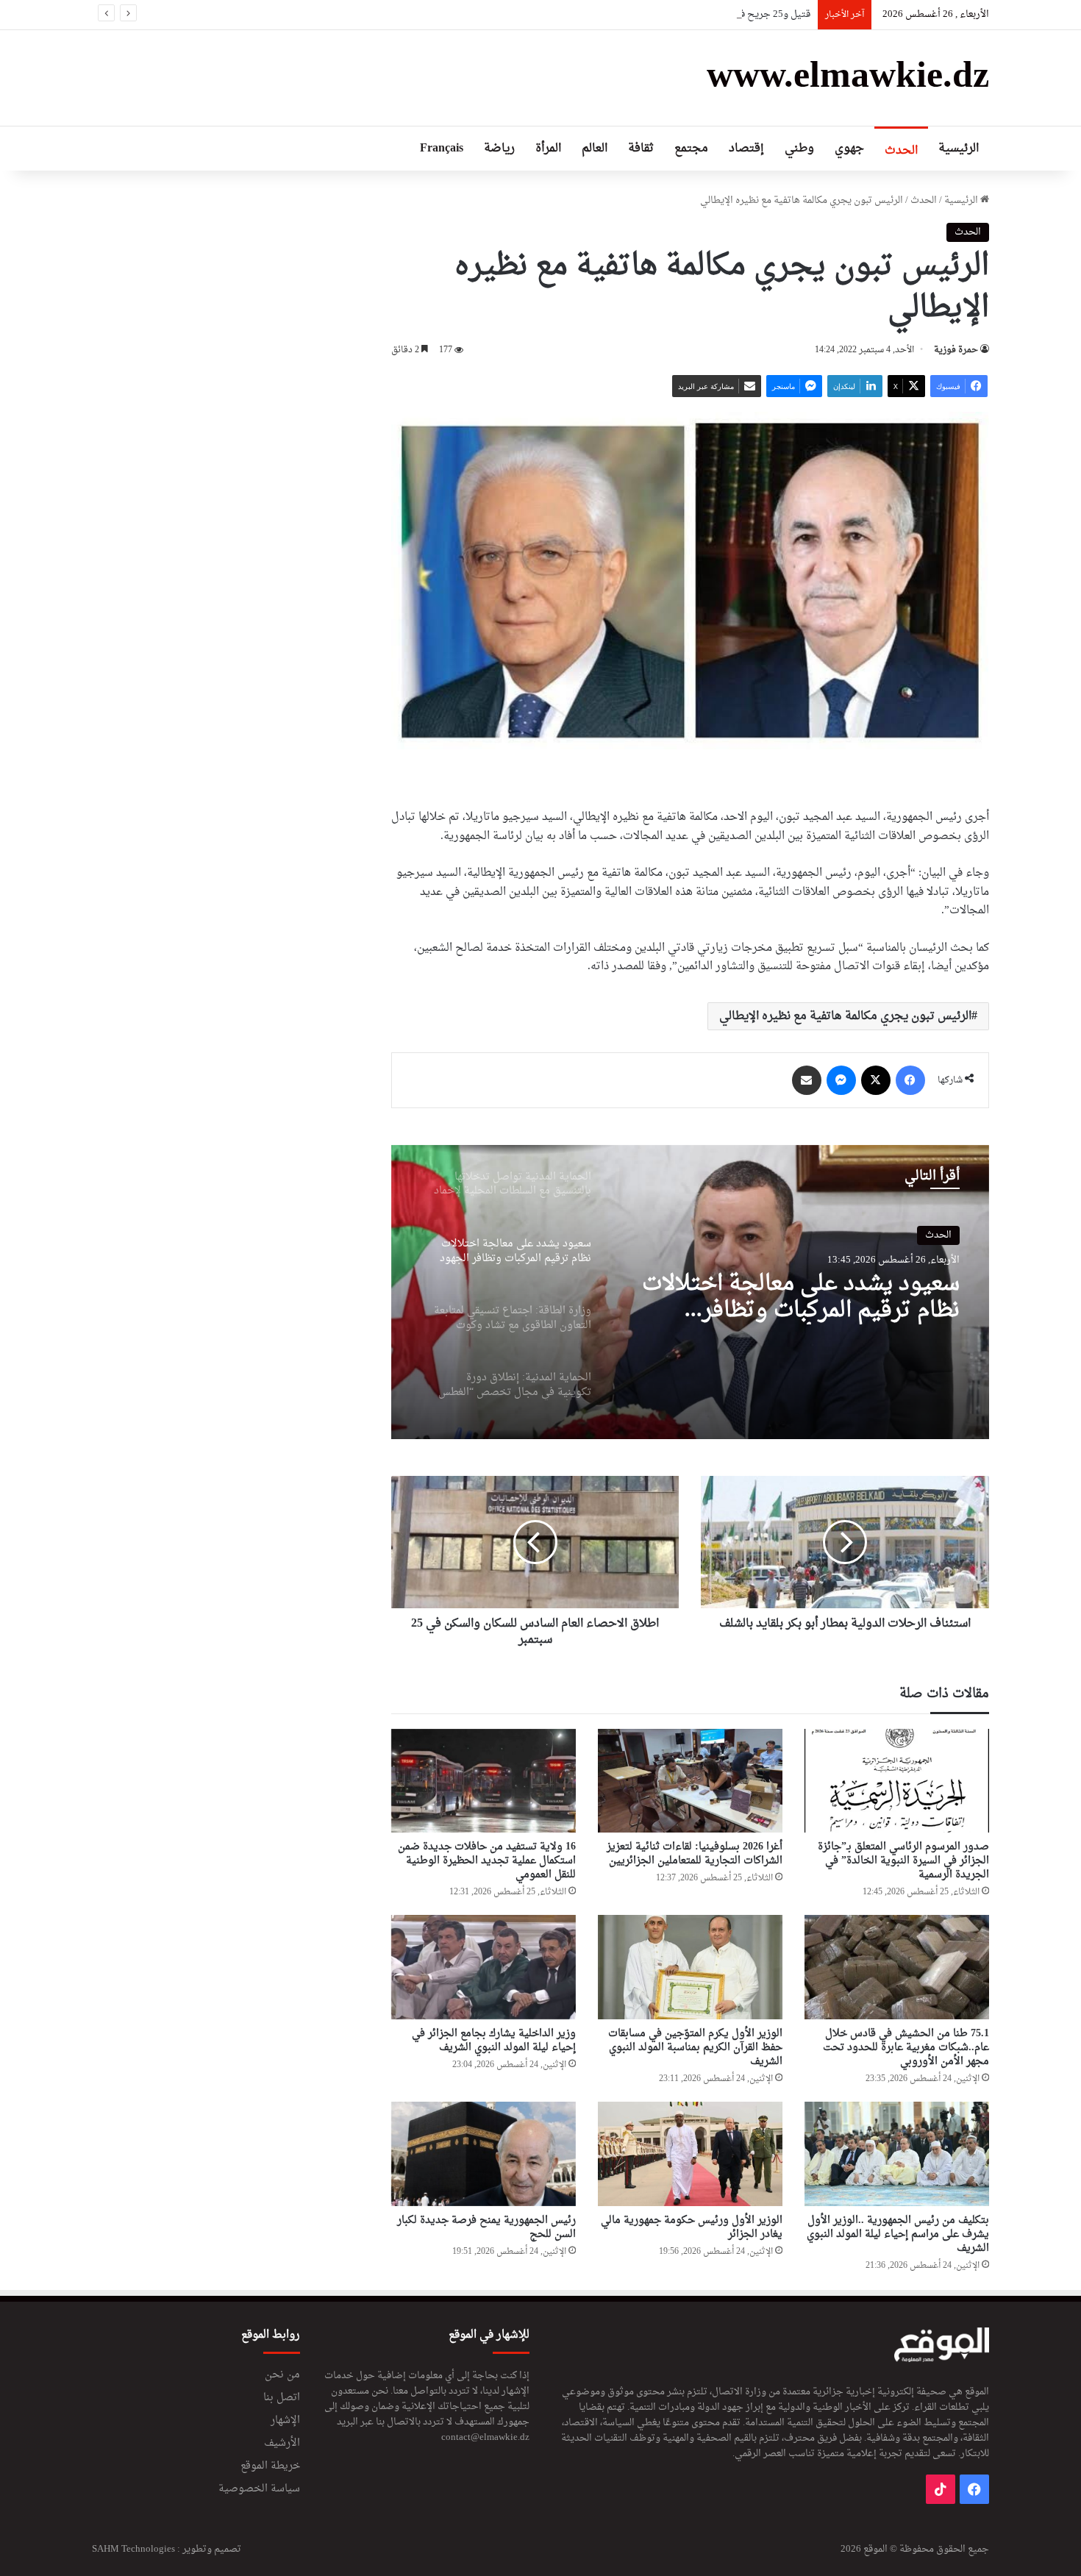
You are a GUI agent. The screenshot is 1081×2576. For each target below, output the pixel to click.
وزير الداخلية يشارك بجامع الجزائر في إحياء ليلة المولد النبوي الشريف (494, 2041)
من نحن (282, 2375)
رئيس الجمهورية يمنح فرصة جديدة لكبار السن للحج (486, 2227)
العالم (595, 149)
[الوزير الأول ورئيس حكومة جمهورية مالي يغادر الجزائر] (690, 2154)
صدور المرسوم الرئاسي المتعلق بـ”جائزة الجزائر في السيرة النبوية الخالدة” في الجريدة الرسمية (903, 1861)
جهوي (849, 149)
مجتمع (691, 149)
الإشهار (285, 2421)
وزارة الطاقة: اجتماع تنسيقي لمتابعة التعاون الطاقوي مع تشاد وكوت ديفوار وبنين (812, 1298)
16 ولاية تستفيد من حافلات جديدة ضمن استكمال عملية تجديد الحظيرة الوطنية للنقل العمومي (487, 1861)
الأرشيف (282, 2444)
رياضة (499, 149)
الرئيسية (959, 149)
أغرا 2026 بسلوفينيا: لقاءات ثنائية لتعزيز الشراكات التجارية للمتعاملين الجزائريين (695, 1854)
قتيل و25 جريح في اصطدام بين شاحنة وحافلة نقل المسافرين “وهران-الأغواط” (653, 14)
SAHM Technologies (133, 2549)
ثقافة (641, 149)
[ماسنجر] (841, 1080)
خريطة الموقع (270, 2466)
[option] (690, 1292)
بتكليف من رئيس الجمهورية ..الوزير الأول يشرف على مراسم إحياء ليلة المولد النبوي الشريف (898, 2234)
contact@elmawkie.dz (485, 2437)
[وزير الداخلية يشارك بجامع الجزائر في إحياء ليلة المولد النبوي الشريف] (484, 1967)
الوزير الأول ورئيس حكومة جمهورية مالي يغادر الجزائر (692, 2227)
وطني (799, 149)
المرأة (548, 149)
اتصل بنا (282, 2398)
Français (442, 149)
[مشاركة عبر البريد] (807, 1080)
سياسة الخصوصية (259, 2489)
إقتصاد (746, 149)
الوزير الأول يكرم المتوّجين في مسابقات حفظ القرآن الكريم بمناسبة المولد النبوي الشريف (695, 2048)
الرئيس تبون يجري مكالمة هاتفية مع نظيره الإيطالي (845, 1016)
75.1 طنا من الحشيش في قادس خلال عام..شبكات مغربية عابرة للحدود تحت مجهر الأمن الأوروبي (906, 2048)
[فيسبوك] (910, 1080)
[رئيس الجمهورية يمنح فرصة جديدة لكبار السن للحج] (484, 2154)
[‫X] (876, 1080)
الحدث (901, 151)
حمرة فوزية (956, 350)
